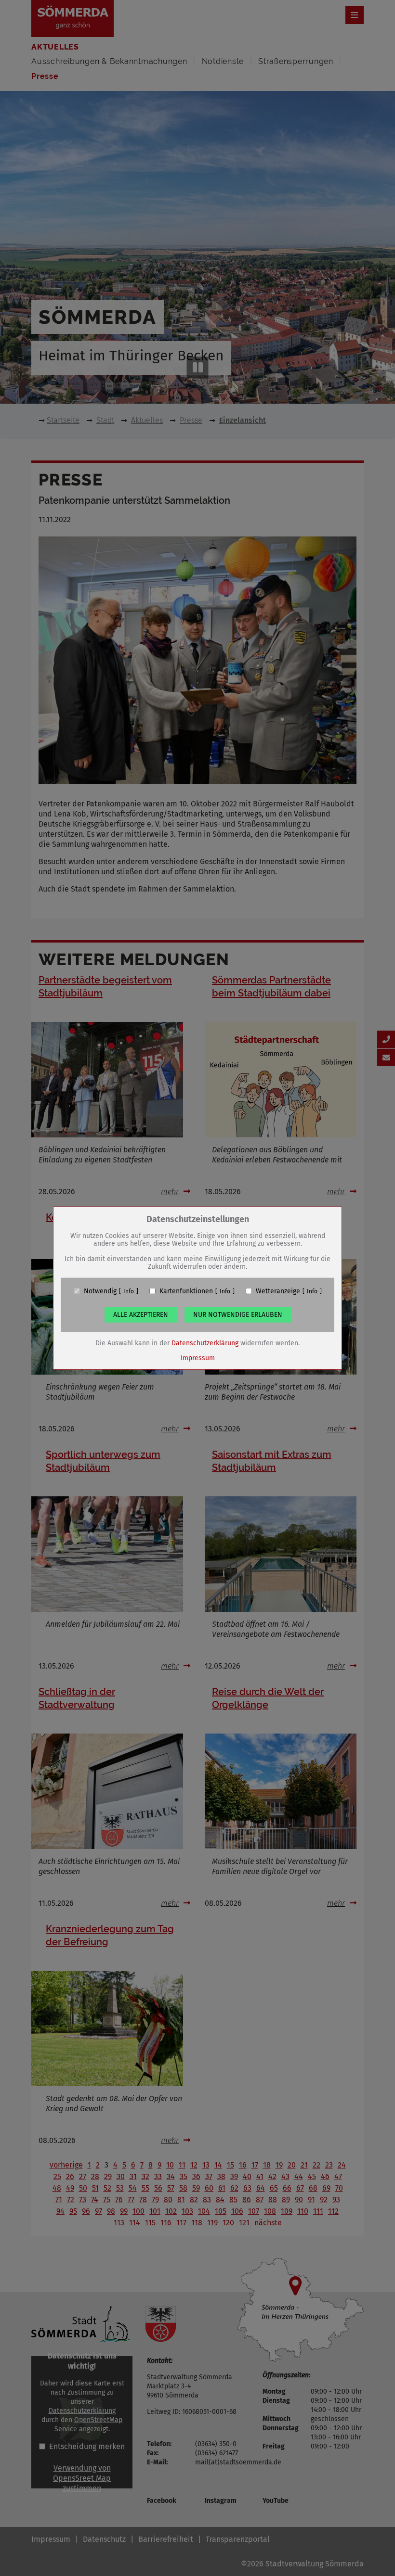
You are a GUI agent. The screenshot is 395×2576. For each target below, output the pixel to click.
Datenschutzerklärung (205, 1343)
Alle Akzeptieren (141, 1314)
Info (129, 1291)
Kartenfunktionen (186, 1291)
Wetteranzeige (278, 1291)
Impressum (198, 1358)
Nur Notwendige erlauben (238, 1314)
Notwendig (100, 1291)
